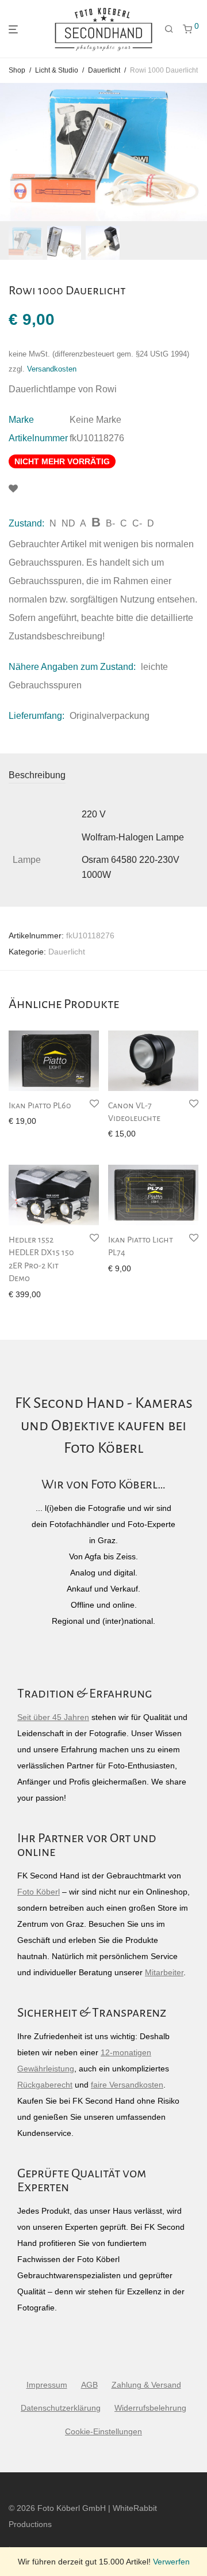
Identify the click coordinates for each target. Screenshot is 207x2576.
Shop (17, 70)
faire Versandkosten (127, 2085)
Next (196, 152)
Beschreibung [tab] (37, 775)
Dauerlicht (104, 70)
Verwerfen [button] (171, 2562)
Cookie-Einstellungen (103, 2431)
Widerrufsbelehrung (150, 2408)
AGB (89, 2385)
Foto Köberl (39, 1892)
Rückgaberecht (45, 2085)
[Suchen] (169, 29)
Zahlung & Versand (146, 2385)
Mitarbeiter (164, 1972)
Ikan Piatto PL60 (40, 1105)
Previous (11, 152)
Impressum (47, 2385)
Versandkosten (52, 369)
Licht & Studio (57, 70)
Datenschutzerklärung (61, 2408)
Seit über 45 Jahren (53, 1717)
